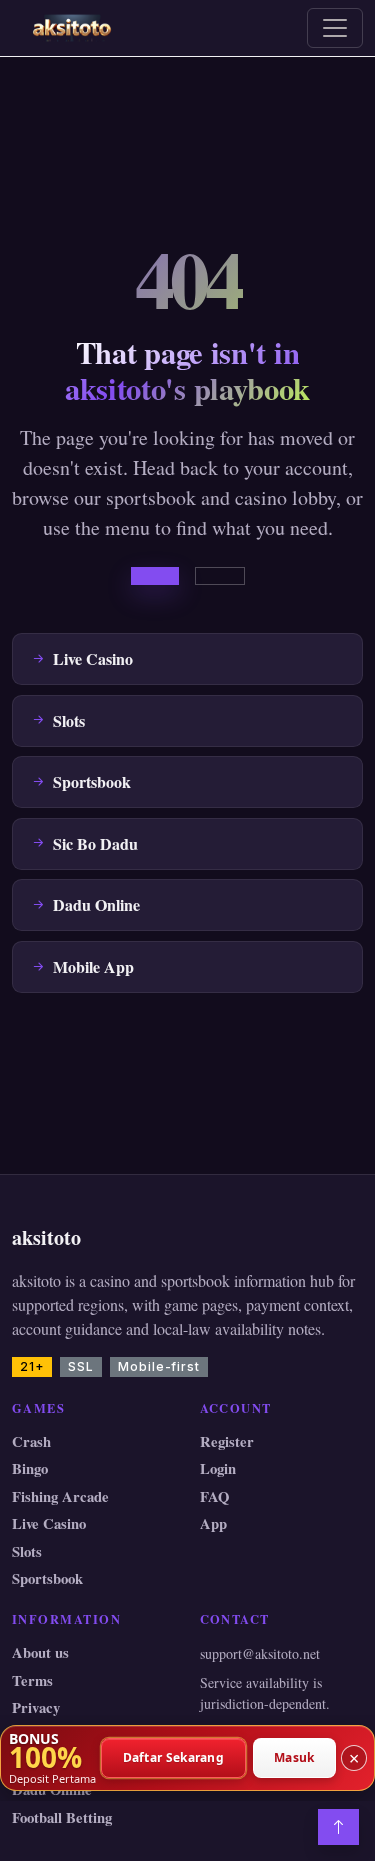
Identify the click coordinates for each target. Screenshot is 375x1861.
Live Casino (49, 1523)
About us (40, 1652)
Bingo (30, 1468)
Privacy (36, 1707)
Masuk (294, 1757)
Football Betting (62, 1817)
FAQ (214, 1496)
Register (227, 1441)
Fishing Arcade (60, 1496)
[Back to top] (338, 1827)
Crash (31, 1441)
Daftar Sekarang (174, 1757)
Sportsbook (47, 1578)
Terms (32, 1680)
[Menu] (335, 28)
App (213, 1523)
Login (218, 1468)
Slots (27, 1551)
